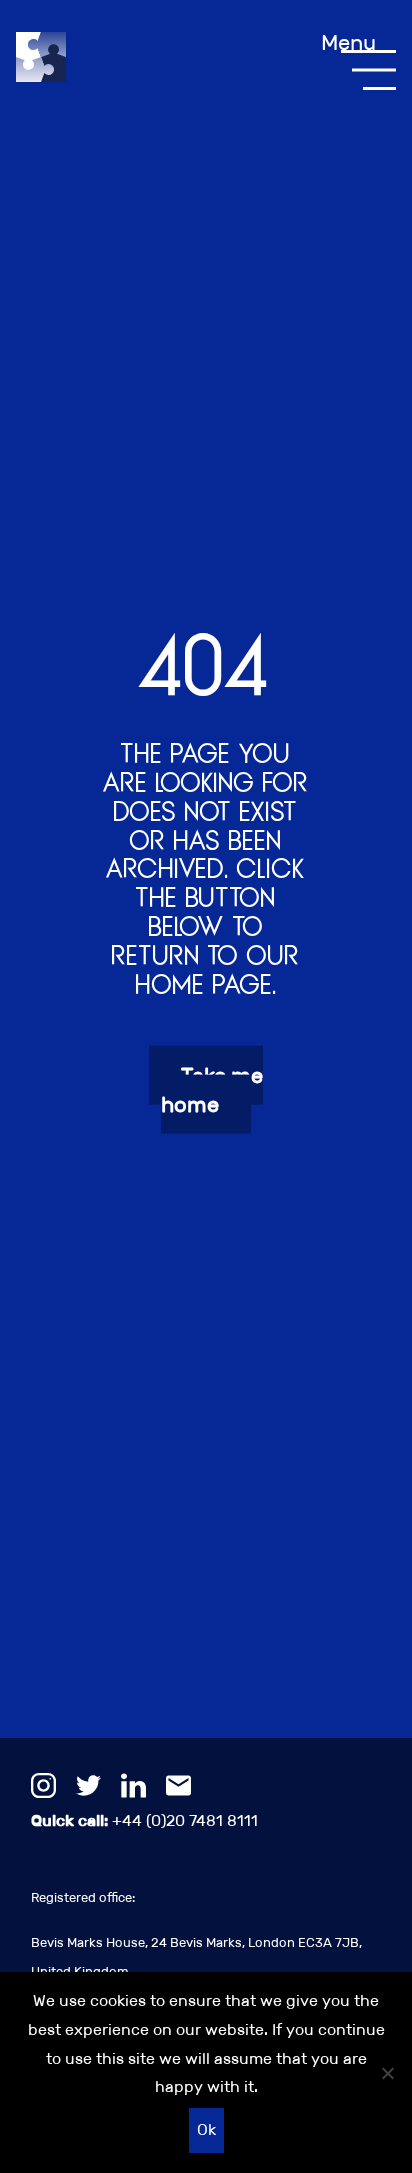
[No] (387, 2073)
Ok (206, 2129)
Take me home (212, 1090)
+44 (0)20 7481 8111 (144, 1820)
